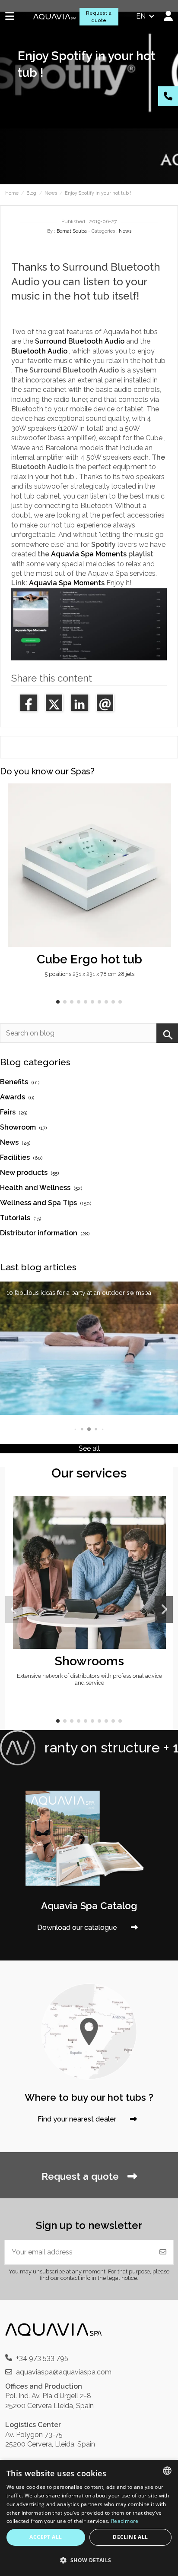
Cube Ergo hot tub (89, 959)
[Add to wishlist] (164, 797)
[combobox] (167, 2471)
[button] (58, 1002)
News (125, 231)
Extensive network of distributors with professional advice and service (89, 1679)
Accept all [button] (46, 2537)
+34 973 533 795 (42, 2358)
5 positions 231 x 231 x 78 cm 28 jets (89, 974)
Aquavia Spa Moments (89, 554)
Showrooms (89, 1661)
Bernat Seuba (72, 231)
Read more (125, 2521)
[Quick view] (164, 813)
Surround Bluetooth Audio (80, 341)
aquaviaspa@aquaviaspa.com (64, 2372)
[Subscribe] (163, 2252)
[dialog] (89, 2518)
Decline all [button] (130, 2537)
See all (89, 1448)
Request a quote (99, 17)
